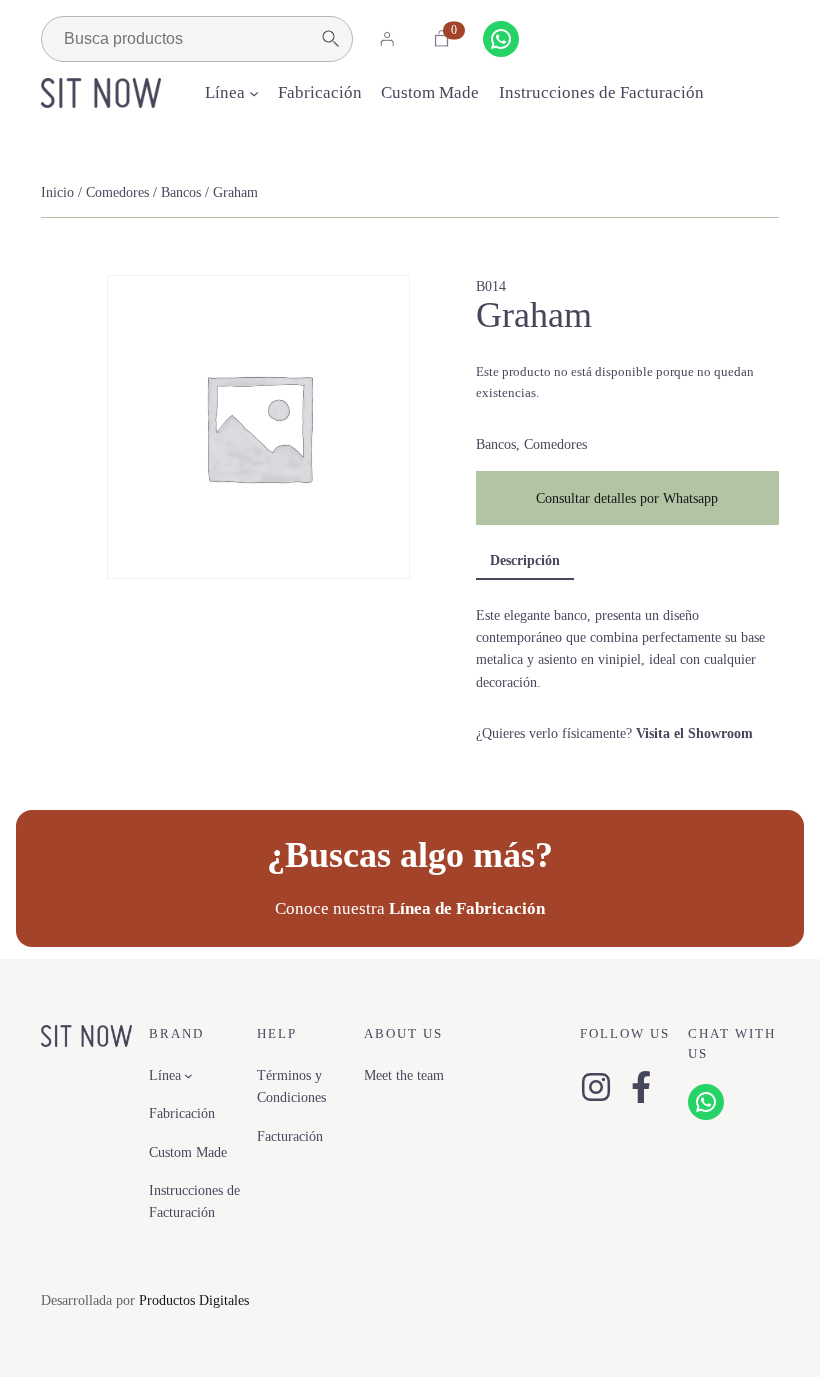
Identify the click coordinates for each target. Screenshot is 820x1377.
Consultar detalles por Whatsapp (627, 498)
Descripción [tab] (525, 560)
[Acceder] (387, 39)
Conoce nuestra (410, 908)
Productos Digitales (194, 1300)
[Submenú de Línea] (254, 93)
